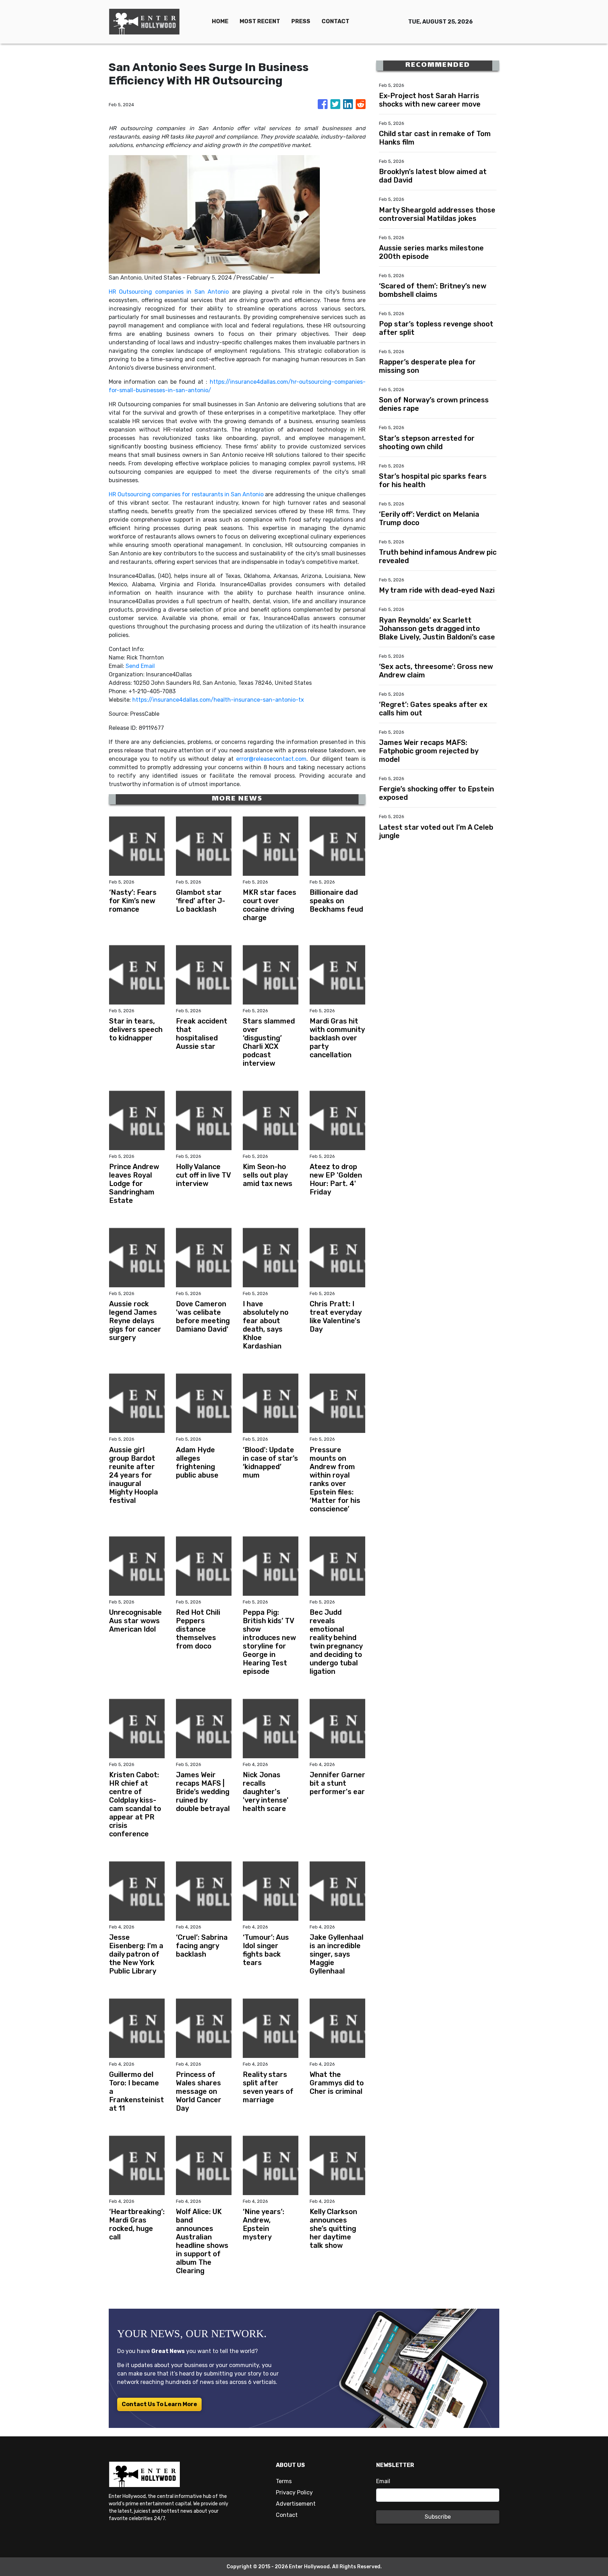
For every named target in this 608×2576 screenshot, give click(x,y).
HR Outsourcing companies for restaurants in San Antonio (186, 494)
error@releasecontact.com (271, 759)
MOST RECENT (260, 21)
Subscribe (438, 2517)
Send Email (140, 666)
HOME (220, 21)
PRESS (301, 21)
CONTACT (335, 21)
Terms (284, 2481)
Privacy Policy (294, 2492)
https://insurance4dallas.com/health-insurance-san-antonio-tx (218, 700)
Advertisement (296, 2504)
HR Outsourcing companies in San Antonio (169, 292)
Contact (287, 2515)
